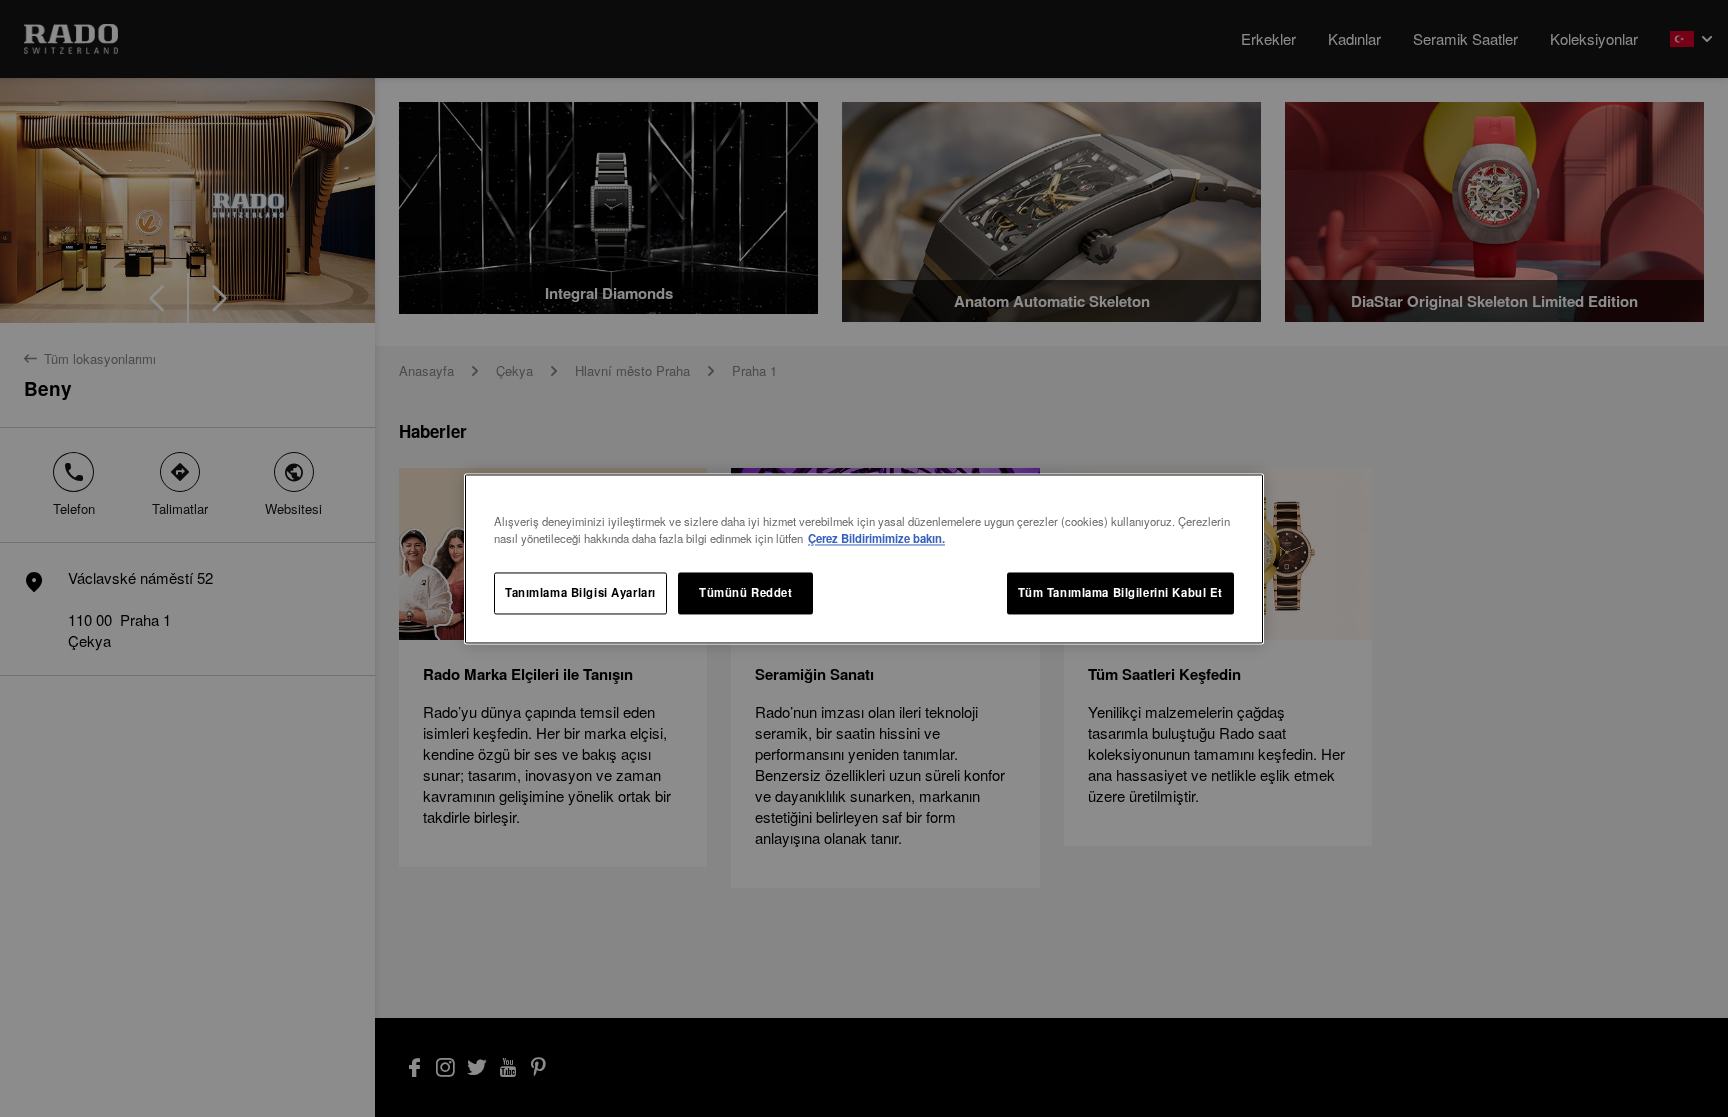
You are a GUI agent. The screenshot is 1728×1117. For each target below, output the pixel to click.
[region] (864, 558)
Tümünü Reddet (745, 592)
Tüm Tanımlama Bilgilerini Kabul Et (1120, 592)
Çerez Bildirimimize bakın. (876, 538)
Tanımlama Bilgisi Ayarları (580, 592)
